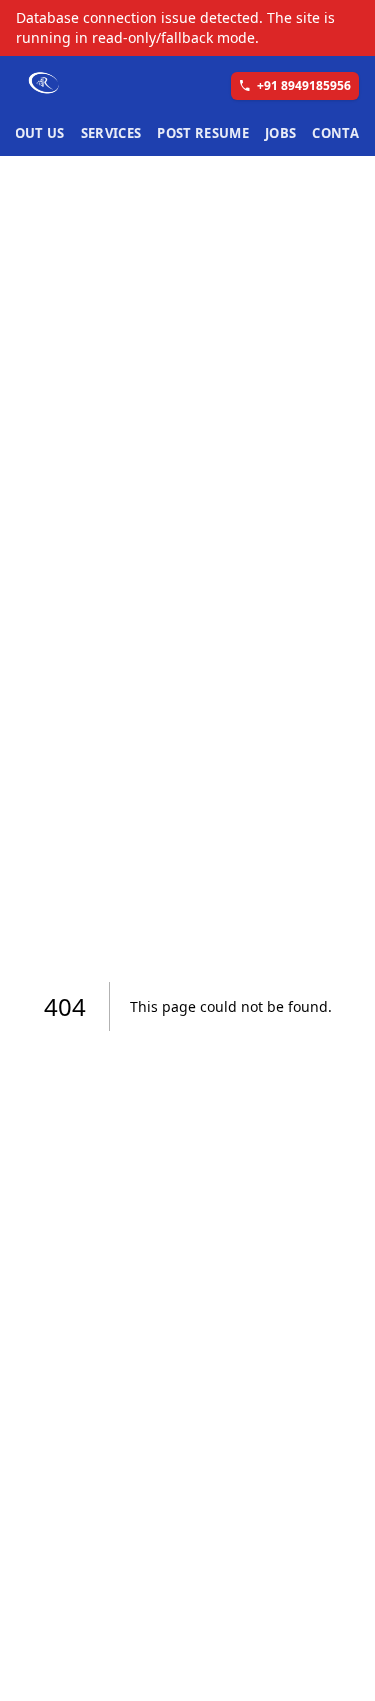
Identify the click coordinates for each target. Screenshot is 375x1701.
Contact (343, 133)
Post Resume (203, 133)
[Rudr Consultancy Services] (44, 84)
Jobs (280, 133)
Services (111, 133)
